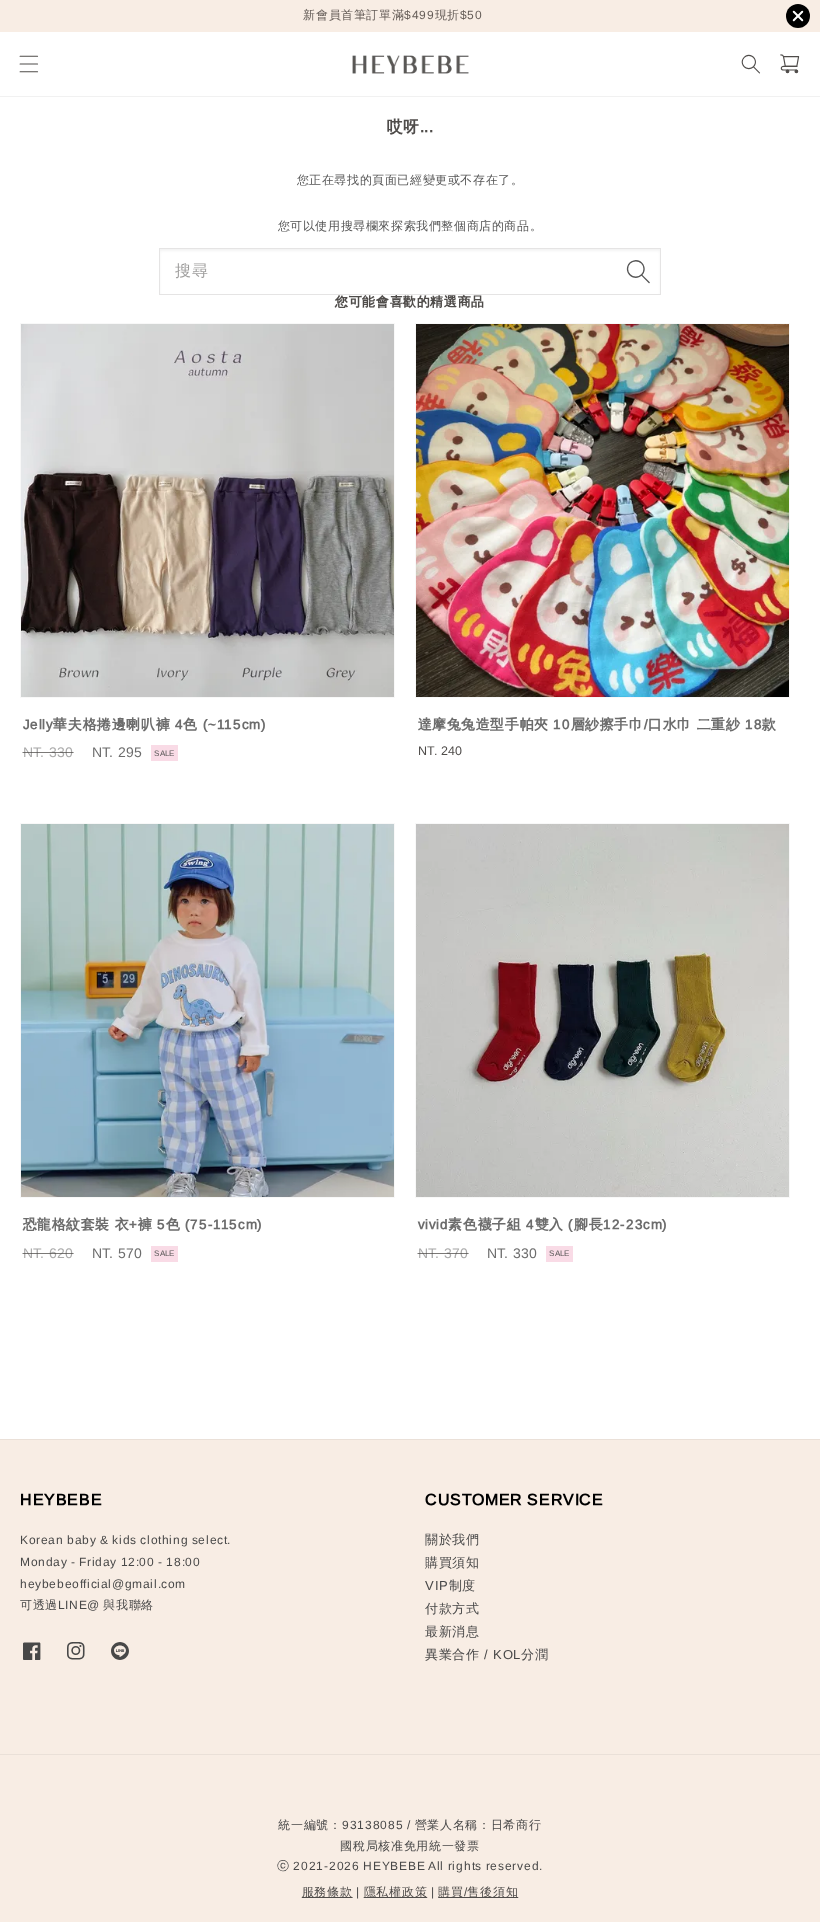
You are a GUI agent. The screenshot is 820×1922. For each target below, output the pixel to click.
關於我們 (452, 1539)
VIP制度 (450, 1585)
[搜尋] (638, 271)
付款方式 (452, 1608)
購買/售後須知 (478, 1892)
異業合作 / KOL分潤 (486, 1654)
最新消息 (452, 1631)
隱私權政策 (396, 1892)
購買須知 (452, 1562)
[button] (28, 64)
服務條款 (327, 1892)
